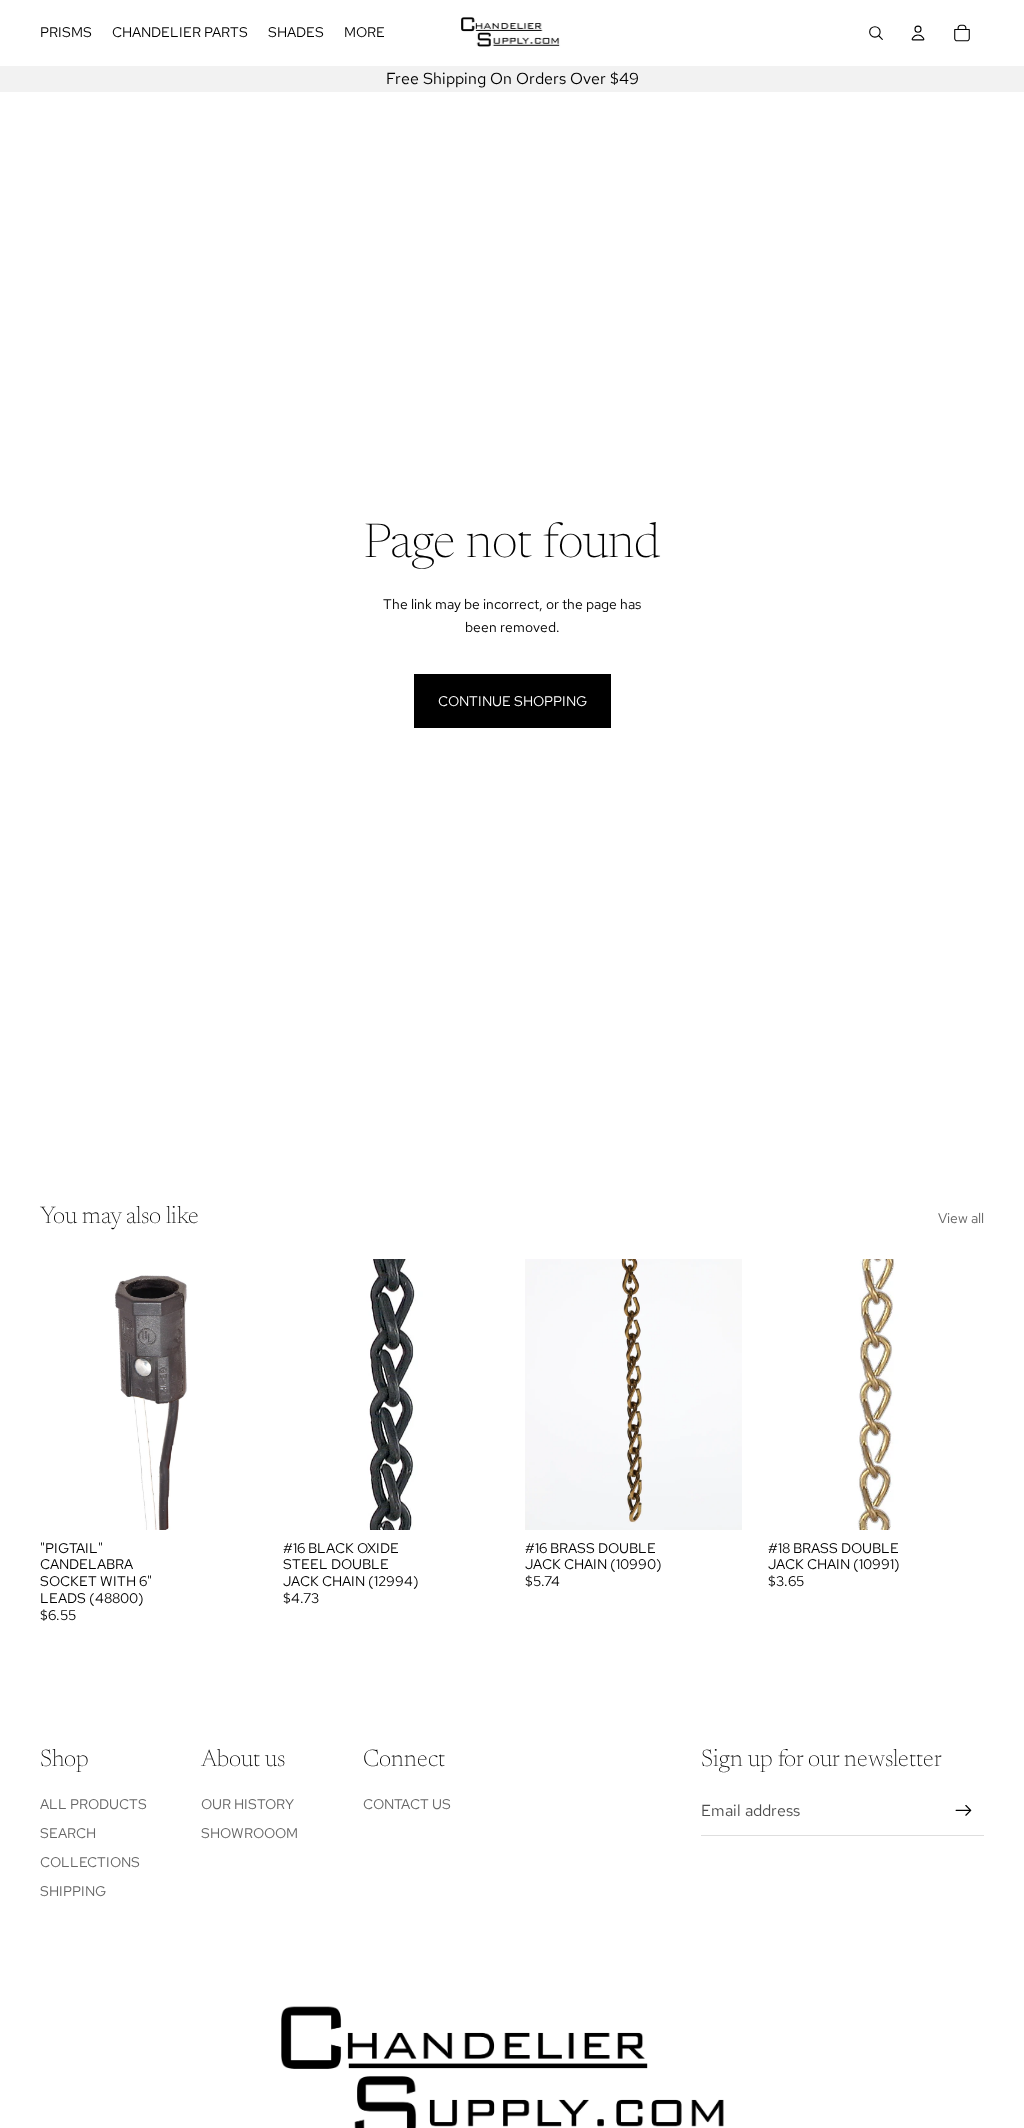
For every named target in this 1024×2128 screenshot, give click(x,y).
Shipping (73, 1891)
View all (961, 1218)
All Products (93, 1804)
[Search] (876, 33)
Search (68, 1833)
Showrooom (249, 1833)
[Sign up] (964, 1811)
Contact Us (407, 1804)
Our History (247, 1804)
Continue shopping (512, 701)
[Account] (918, 33)
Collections (90, 1862)
